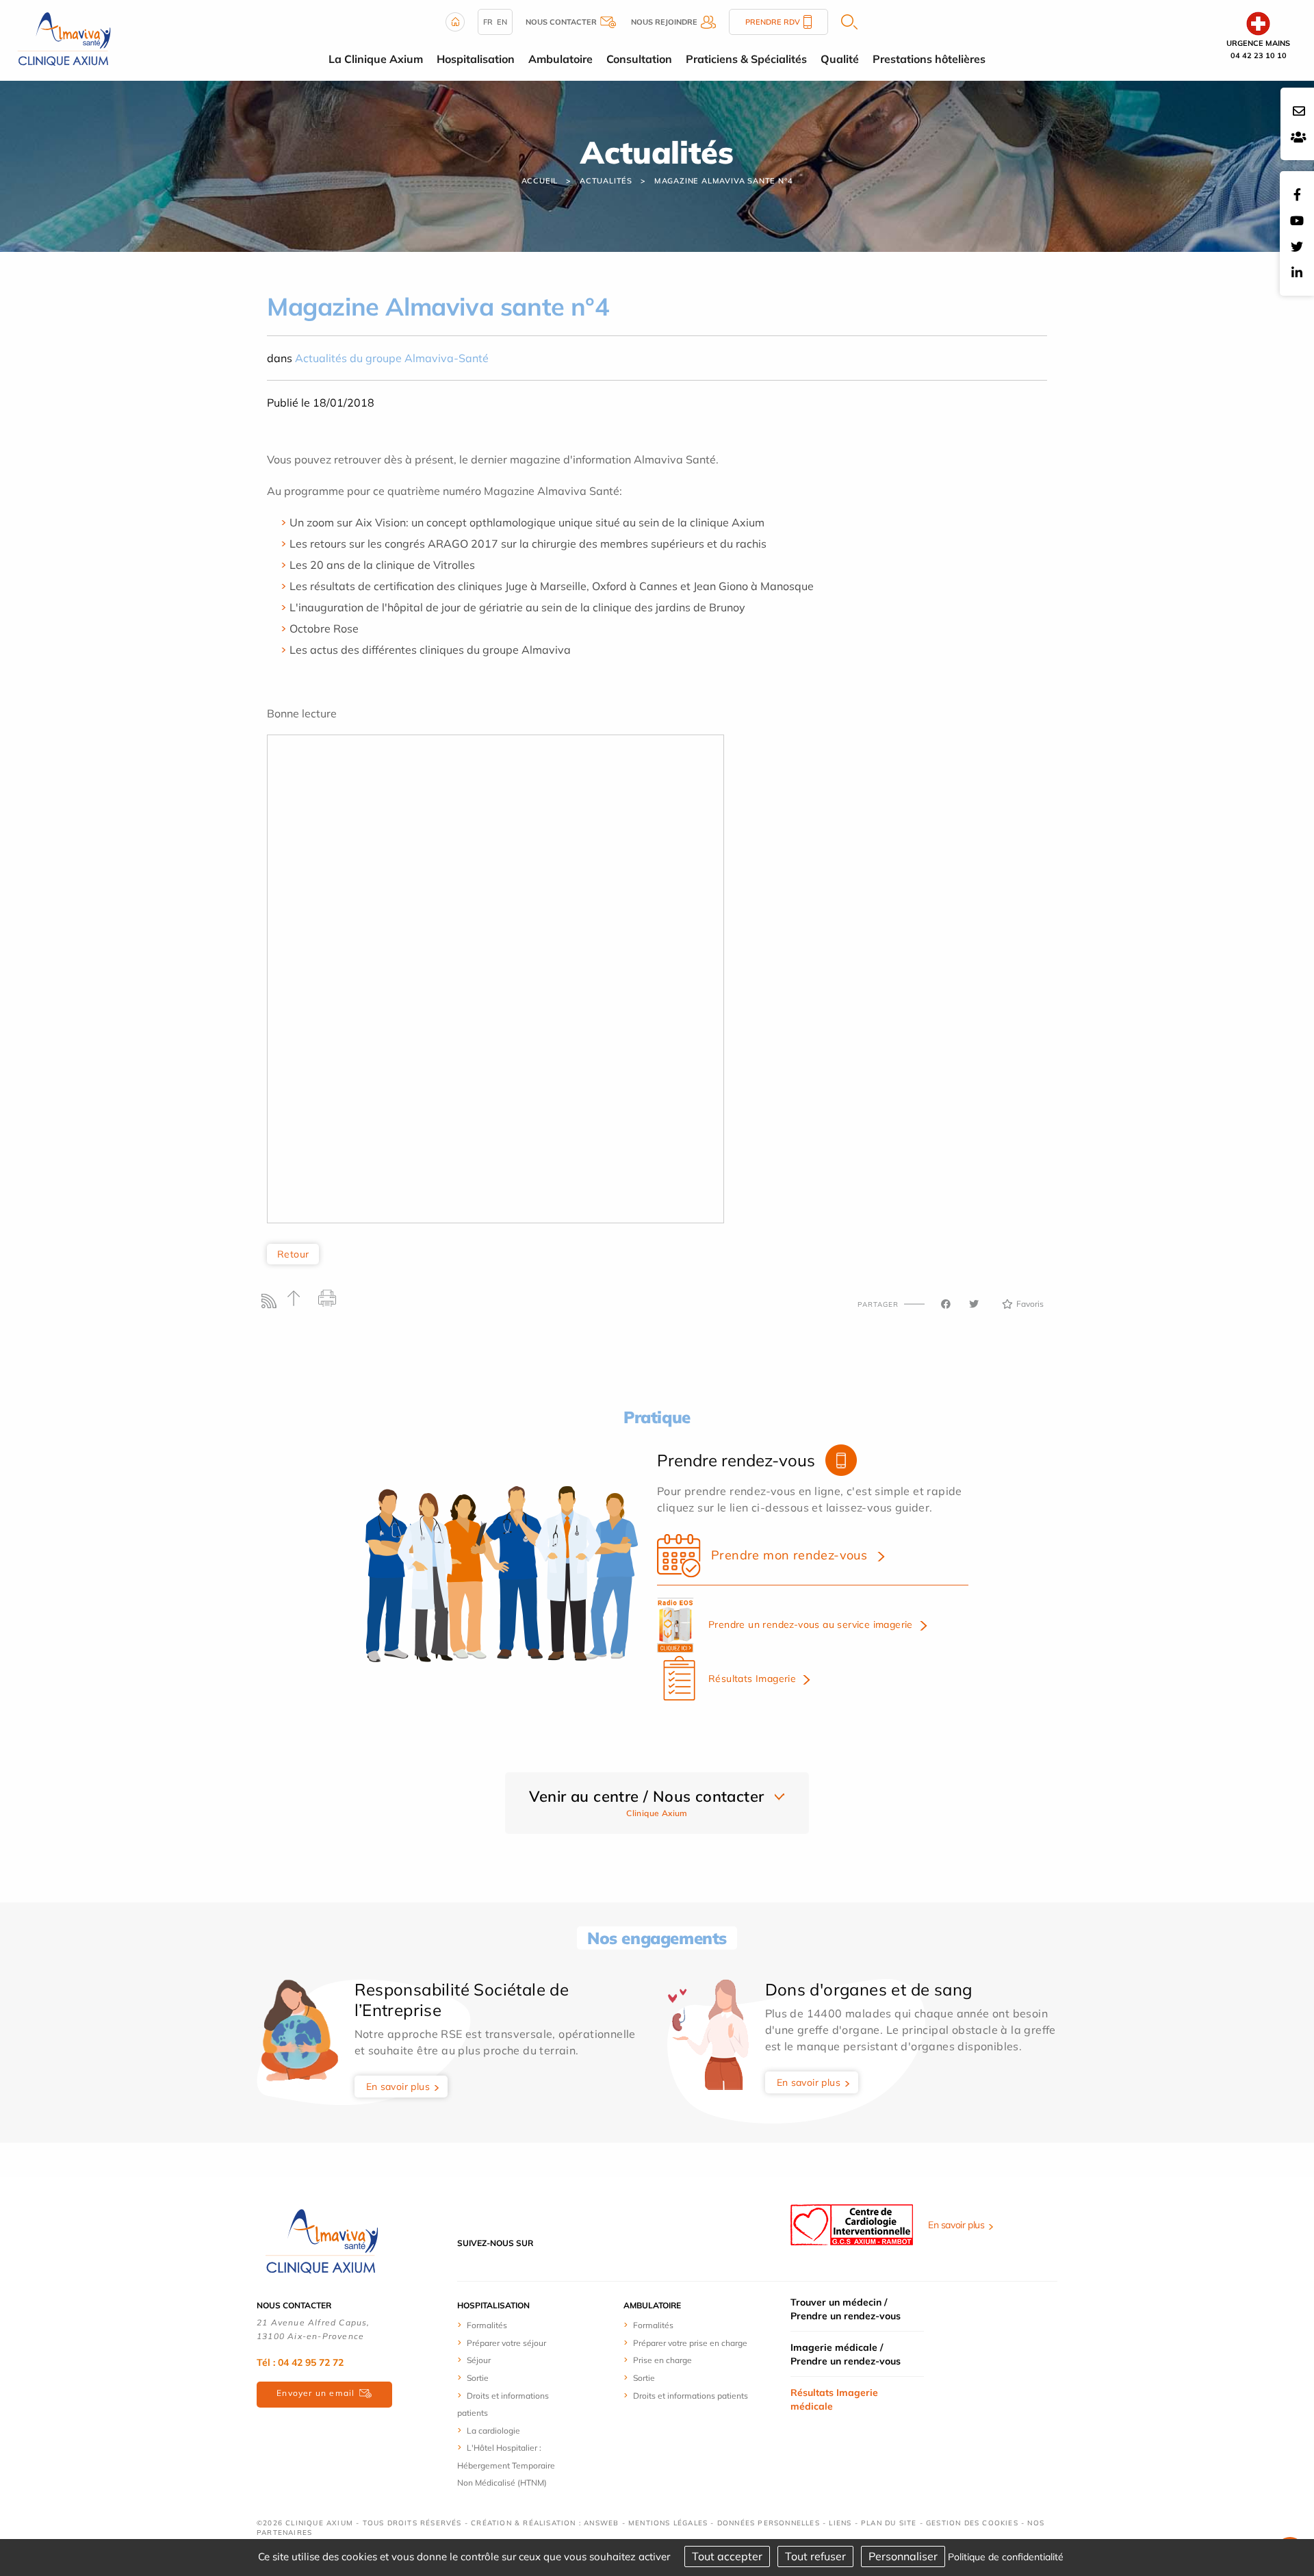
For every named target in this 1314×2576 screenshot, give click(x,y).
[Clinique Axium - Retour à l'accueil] (322, 2242)
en (502, 22)
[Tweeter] (974, 1304)
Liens (840, 2523)
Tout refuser (815, 2556)
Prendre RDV (773, 22)
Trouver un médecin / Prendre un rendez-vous (846, 2309)
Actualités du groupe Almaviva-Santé (392, 358)
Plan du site (889, 2523)
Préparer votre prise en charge (690, 2343)
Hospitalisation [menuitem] (476, 59)
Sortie (478, 2378)
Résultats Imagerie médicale (834, 2399)
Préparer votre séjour (506, 2343)
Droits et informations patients (691, 2396)
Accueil (540, 181)
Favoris (1030, 1304)
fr (488, 22)
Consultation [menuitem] (639, 59)
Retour (293, 1254)
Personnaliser (903, 2556)
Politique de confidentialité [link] (1006, 2557)
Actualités (606, 181)
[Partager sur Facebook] (946, 1304)
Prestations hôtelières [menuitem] (929, 59)
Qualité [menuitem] (840, 59)
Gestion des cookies (972, 2523)
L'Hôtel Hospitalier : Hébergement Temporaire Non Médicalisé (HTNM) (506, 2465)
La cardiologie (493, 2431)
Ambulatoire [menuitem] (561, 59)
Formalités (487, 2325)
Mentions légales (668, 2523)
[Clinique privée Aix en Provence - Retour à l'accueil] (64, 39)
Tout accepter (727, 2556)
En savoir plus (398, 2087)
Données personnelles (769, 2523)
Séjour (479, 2360)
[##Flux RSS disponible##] (272, 1304)
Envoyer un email (315, 2393)
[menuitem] (508, 2325)
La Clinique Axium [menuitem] (376, 59)
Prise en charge (662, 2360)
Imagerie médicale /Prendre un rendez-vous (846, 2354)
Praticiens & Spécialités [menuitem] (746, 59)
